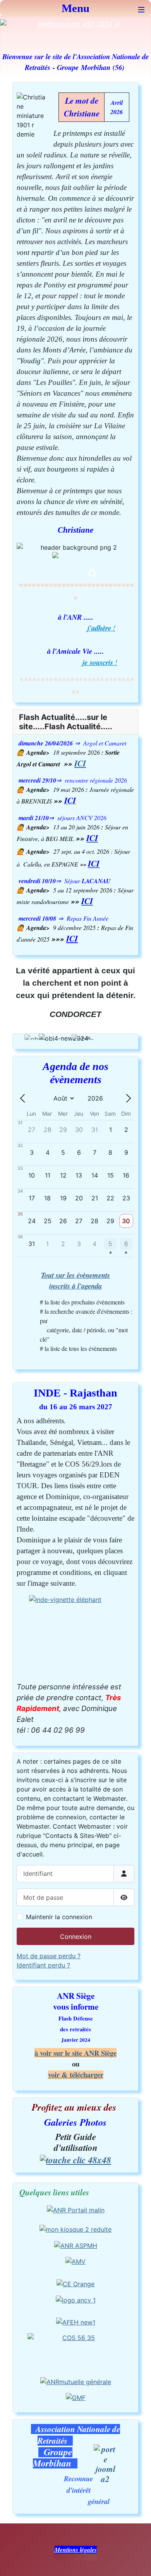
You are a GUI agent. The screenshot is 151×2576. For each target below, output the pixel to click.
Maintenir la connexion (59, 1917)
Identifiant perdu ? (43, 1965)
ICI (80, 763)
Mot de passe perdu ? (49, 1956)
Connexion (76, 1937)
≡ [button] (141, 8)
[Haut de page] (137, 2562)
